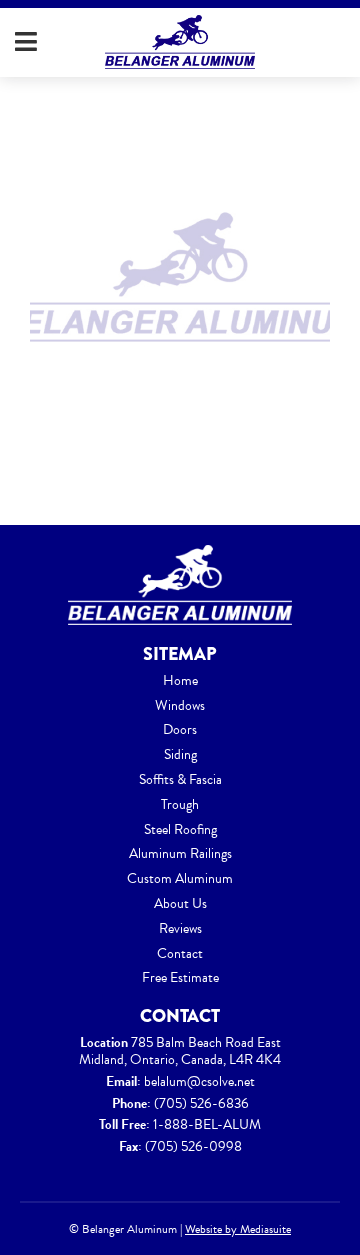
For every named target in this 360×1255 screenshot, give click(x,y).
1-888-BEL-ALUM (207, 1124)
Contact (180, 953)
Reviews (180, 928)
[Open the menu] (26, 42)
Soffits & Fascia (180, 779)
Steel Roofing (180, 829)
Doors (180, 729)
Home (180, 680)
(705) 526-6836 (201, 1103)
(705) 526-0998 (193, 1146)
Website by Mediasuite (238, 1229)
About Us (180, 903)
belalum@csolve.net (199, 1081)
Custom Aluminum (180, 878)
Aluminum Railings (180, 853)
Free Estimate (180, 977)
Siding (180, 754)
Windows (180, 705)
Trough (180, 804)
